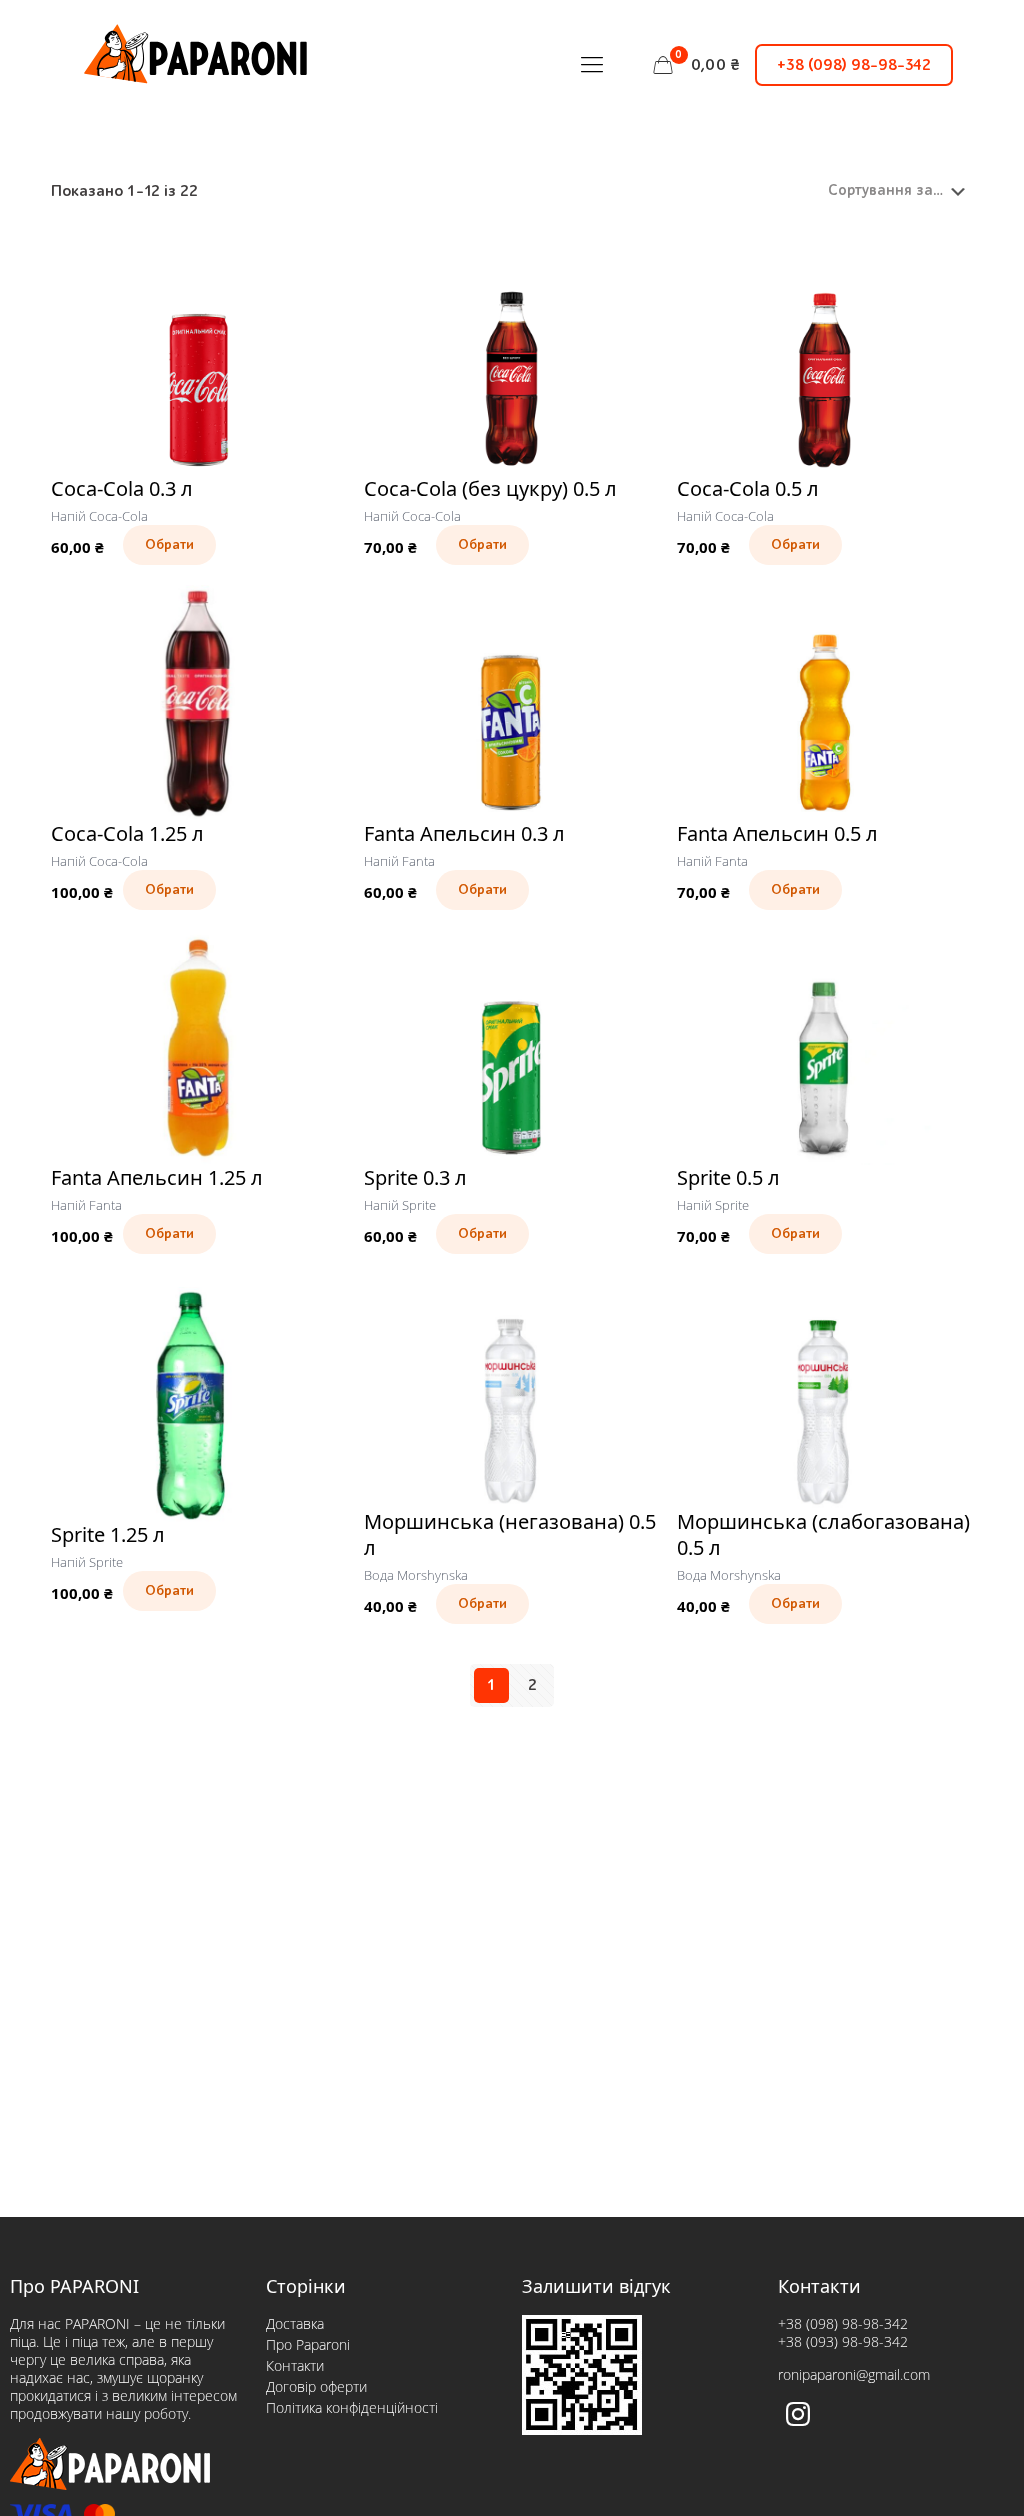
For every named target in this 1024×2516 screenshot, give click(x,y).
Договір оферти (316, 2386)
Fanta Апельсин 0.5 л (777, 833)
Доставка (295, 2323)
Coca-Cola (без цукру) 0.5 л (490, 488)
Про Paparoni (308, 2344)
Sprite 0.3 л (415, 1177)
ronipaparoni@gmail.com (854, 2374)
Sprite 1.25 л (108, 1534)
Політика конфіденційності (352, 2407)
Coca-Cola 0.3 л (122, 488)
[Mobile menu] (592, 65)
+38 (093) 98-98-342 (843, 2341)
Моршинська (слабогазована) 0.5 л (823, 1534)
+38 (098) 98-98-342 (854, 65)
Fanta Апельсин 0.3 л (464, 833)
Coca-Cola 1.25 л (127, 833)
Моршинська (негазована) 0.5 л (510, 1534)
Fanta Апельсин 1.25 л (157, 1177)
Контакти (295, 2365)
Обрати (169, 545)
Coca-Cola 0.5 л (748, 488)
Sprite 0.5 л (728, 1177)
